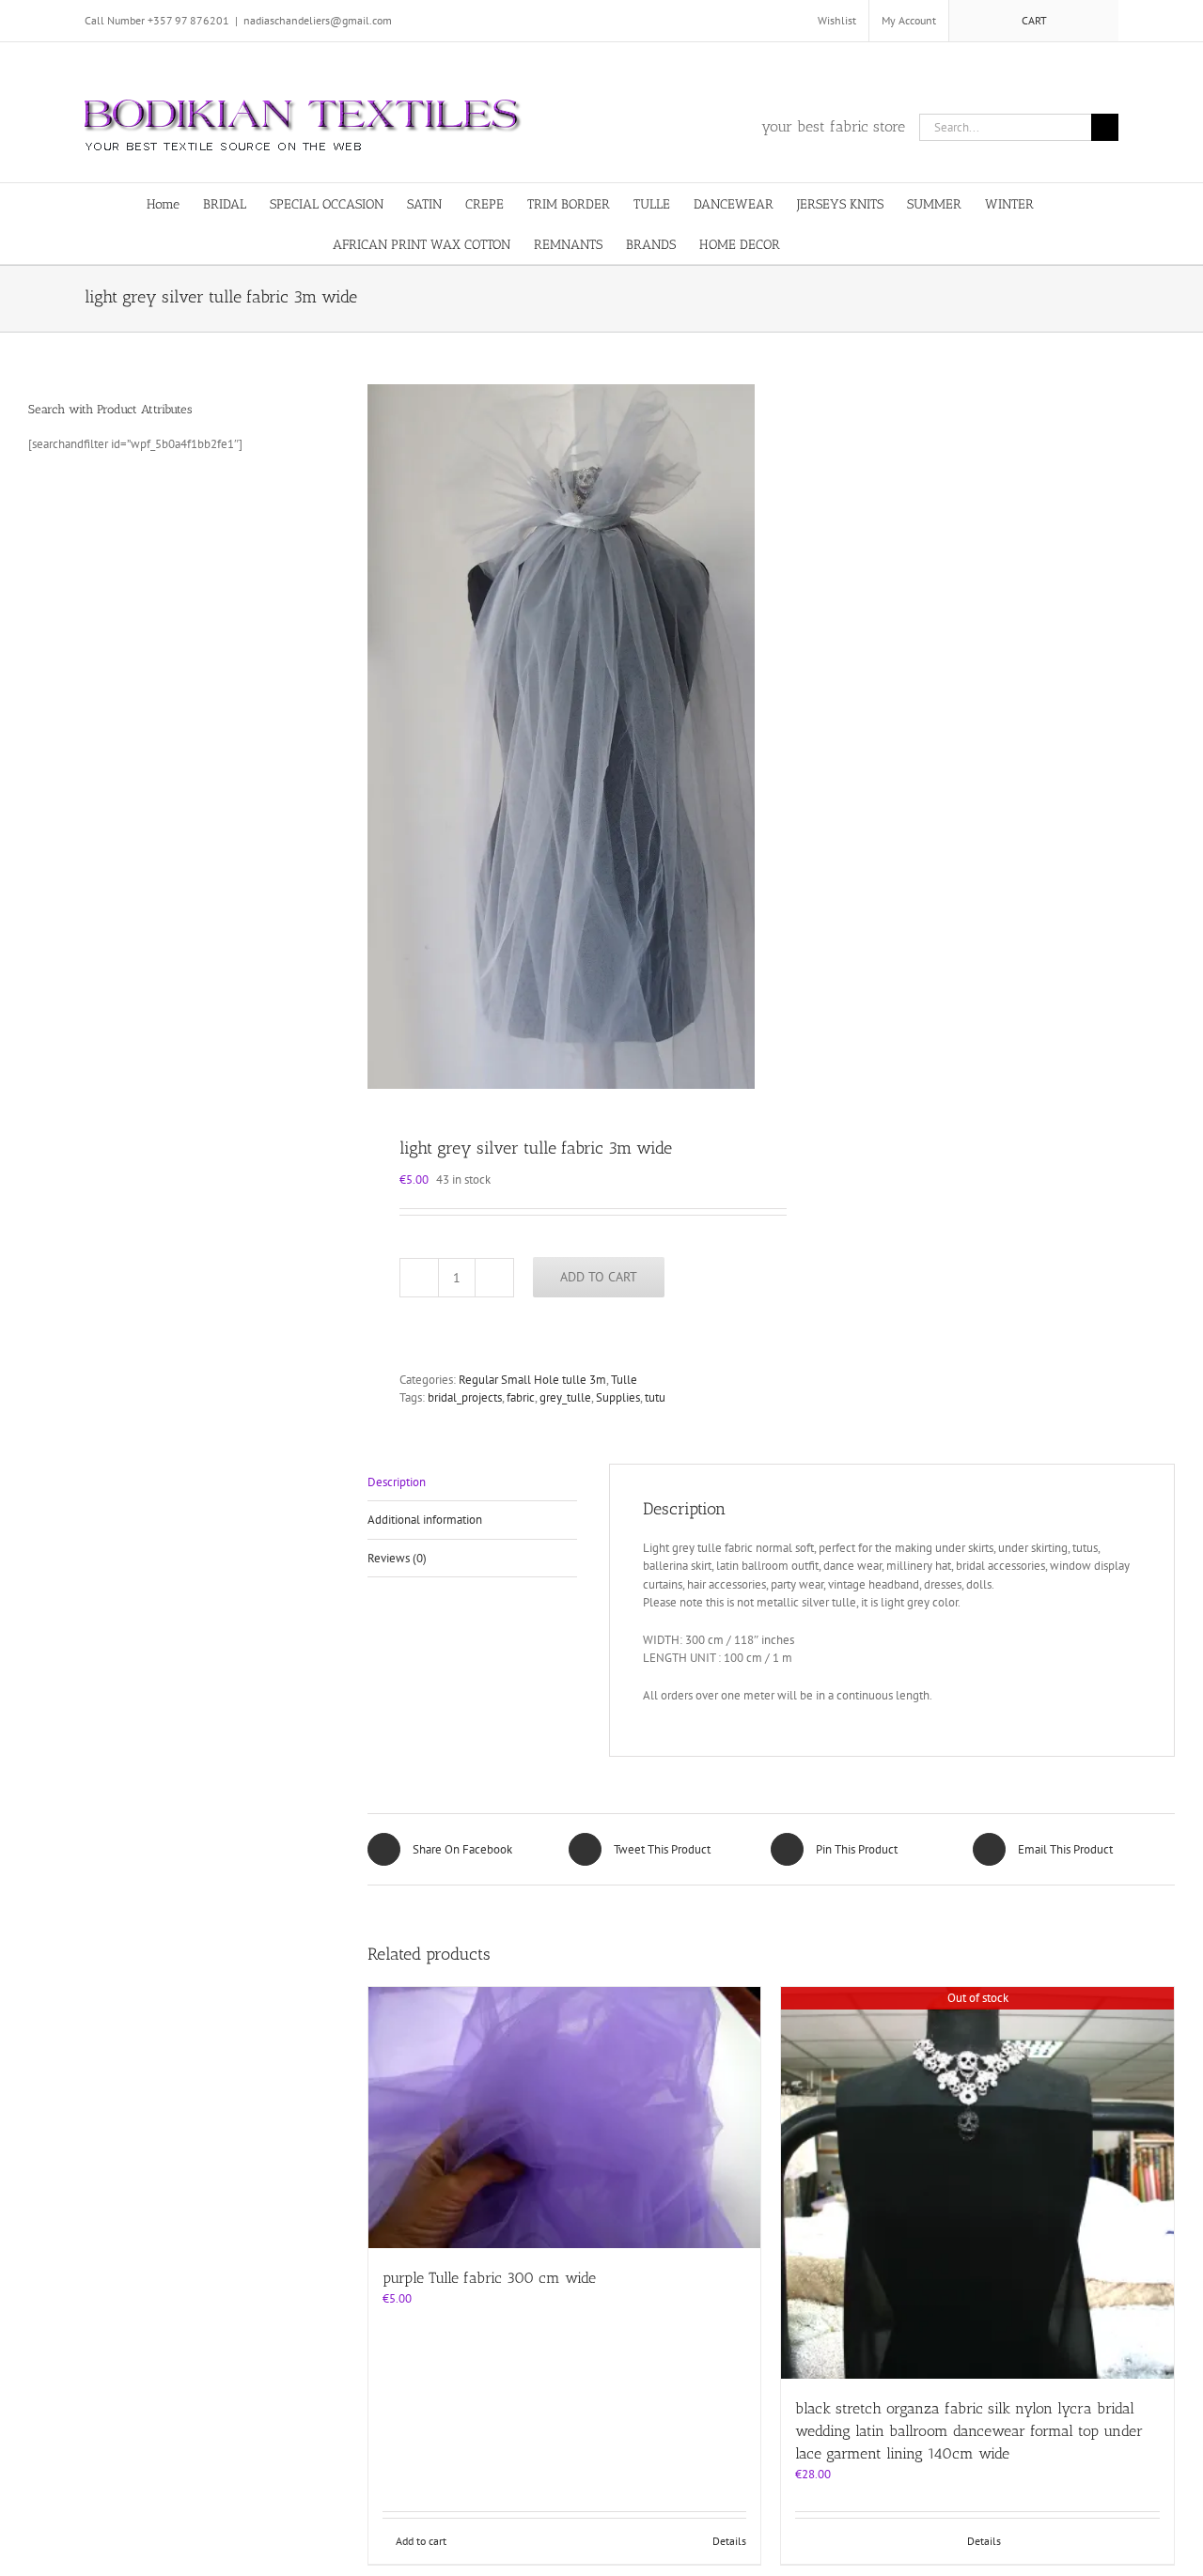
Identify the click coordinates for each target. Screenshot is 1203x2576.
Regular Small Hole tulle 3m (532, 1380)
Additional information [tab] (425, 1520)
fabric (521, 1397)
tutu (655, 1397)
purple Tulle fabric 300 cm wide (489, 2278)
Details (729, 2541)
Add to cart (599, 1277)
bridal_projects (465, 1397)
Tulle (624, 1380)
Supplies (618, 1397)
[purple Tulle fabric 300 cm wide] (565, 2118)
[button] (843, 244)
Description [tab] (397, 1482)
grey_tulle (565, 1397)
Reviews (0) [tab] (397, 1558)
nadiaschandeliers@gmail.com (318, 20)
